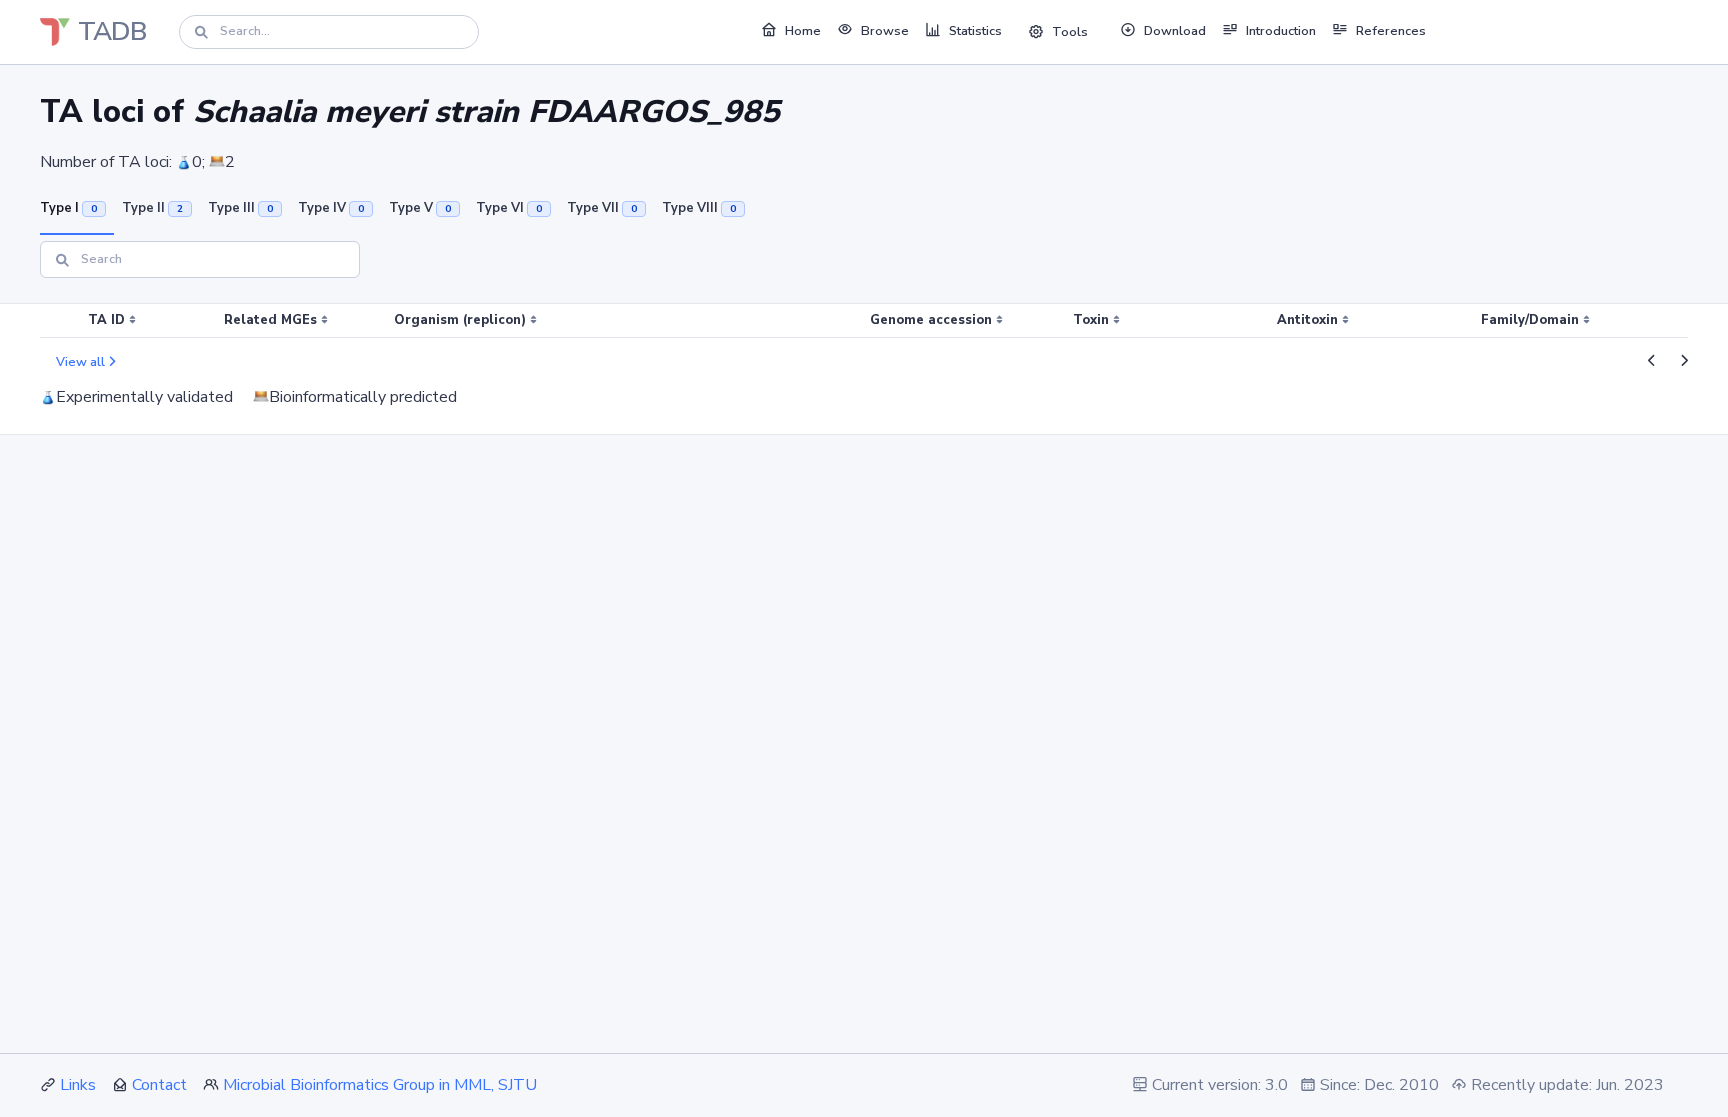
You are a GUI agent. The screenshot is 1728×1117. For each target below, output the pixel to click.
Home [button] (803, 31)
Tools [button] (1070, 32)
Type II (152, 208)
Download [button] (1175, 31)
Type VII (602, 208)
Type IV (331, 208)
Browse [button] (885, 31)
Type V (420, 208)
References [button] (1391, 31)
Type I (68, 208)
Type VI (509, 208)
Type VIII (699, 208)
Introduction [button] (1281, 31)
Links (78, 1085)
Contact (159, 1085)
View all (80, 362)
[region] (864, 321)
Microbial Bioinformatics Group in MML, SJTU (380, 1085)
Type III (240, 208)
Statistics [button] (975, 31)
